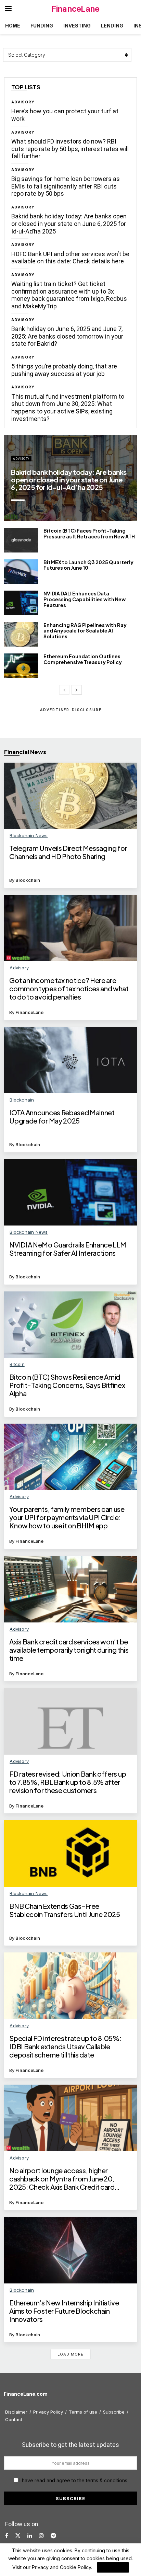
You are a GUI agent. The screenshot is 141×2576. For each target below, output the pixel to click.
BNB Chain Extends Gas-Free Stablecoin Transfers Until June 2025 (65, 1910)
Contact (14, 2419)
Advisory (23, 102)
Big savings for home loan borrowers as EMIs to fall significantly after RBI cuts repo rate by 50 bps (66, 186)
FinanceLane (75, 9)
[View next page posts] (77, 690)
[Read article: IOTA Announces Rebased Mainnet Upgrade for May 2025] (70, 1060)
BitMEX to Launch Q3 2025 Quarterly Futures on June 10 (88, 565)
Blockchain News (29, 835)
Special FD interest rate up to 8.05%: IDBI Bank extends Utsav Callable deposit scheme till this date (65, 2047)
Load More (70, 2354)
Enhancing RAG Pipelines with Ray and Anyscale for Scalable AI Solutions (85, 631)
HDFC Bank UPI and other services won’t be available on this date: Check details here (70, 258)
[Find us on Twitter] (18, 2536)
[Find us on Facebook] (7, 2536)
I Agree (113, 2567)
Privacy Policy (48, 2412)
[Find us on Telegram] (53, 2536)
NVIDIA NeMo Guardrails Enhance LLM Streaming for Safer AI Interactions (68, 1249)
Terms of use (83, 2412)
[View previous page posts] (64, 690)
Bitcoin (17, 1364)
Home (13, 26)
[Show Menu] (8, 9)
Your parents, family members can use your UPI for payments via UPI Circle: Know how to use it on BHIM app (67, 1517)
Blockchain (28, 880)
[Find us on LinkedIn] (30, 2536)
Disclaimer (16, 2412)
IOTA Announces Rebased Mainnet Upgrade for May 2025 (62, 1117)
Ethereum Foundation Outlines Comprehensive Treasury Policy (83, 659)
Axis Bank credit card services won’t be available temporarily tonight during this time (69, 1650)
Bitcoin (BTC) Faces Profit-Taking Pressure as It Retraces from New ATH (89, 533)
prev (87, 508)
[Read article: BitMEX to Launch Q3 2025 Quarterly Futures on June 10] (21, 572)
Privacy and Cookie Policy (61, 2567)
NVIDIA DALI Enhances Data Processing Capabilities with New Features (85, 599)
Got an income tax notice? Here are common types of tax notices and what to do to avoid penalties (69, 989)
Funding (42, 26)
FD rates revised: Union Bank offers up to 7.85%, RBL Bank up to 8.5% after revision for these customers (68, 1782)
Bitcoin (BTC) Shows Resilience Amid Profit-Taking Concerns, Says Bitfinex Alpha (67, 1385)
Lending (112, 26)
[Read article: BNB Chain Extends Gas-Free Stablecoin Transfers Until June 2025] (70, 1854)
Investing (77, 26)
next (115, 508)
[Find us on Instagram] (41, 2536)
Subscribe (114, 2412)
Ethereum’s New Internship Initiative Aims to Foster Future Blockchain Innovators (64, 2311)
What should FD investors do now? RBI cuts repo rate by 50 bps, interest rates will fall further (70, 149)
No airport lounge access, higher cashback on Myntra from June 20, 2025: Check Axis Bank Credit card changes (62, 2179)
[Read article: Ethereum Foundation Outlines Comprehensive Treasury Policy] (21, 666)
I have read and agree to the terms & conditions (73, 2480)
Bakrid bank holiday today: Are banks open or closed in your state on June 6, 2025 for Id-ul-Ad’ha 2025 (69, 224)
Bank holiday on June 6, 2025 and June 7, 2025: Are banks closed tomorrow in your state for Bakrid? (67, 336)
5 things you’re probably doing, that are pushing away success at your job (64, 370)
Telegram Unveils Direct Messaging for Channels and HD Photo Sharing (68, 852)
